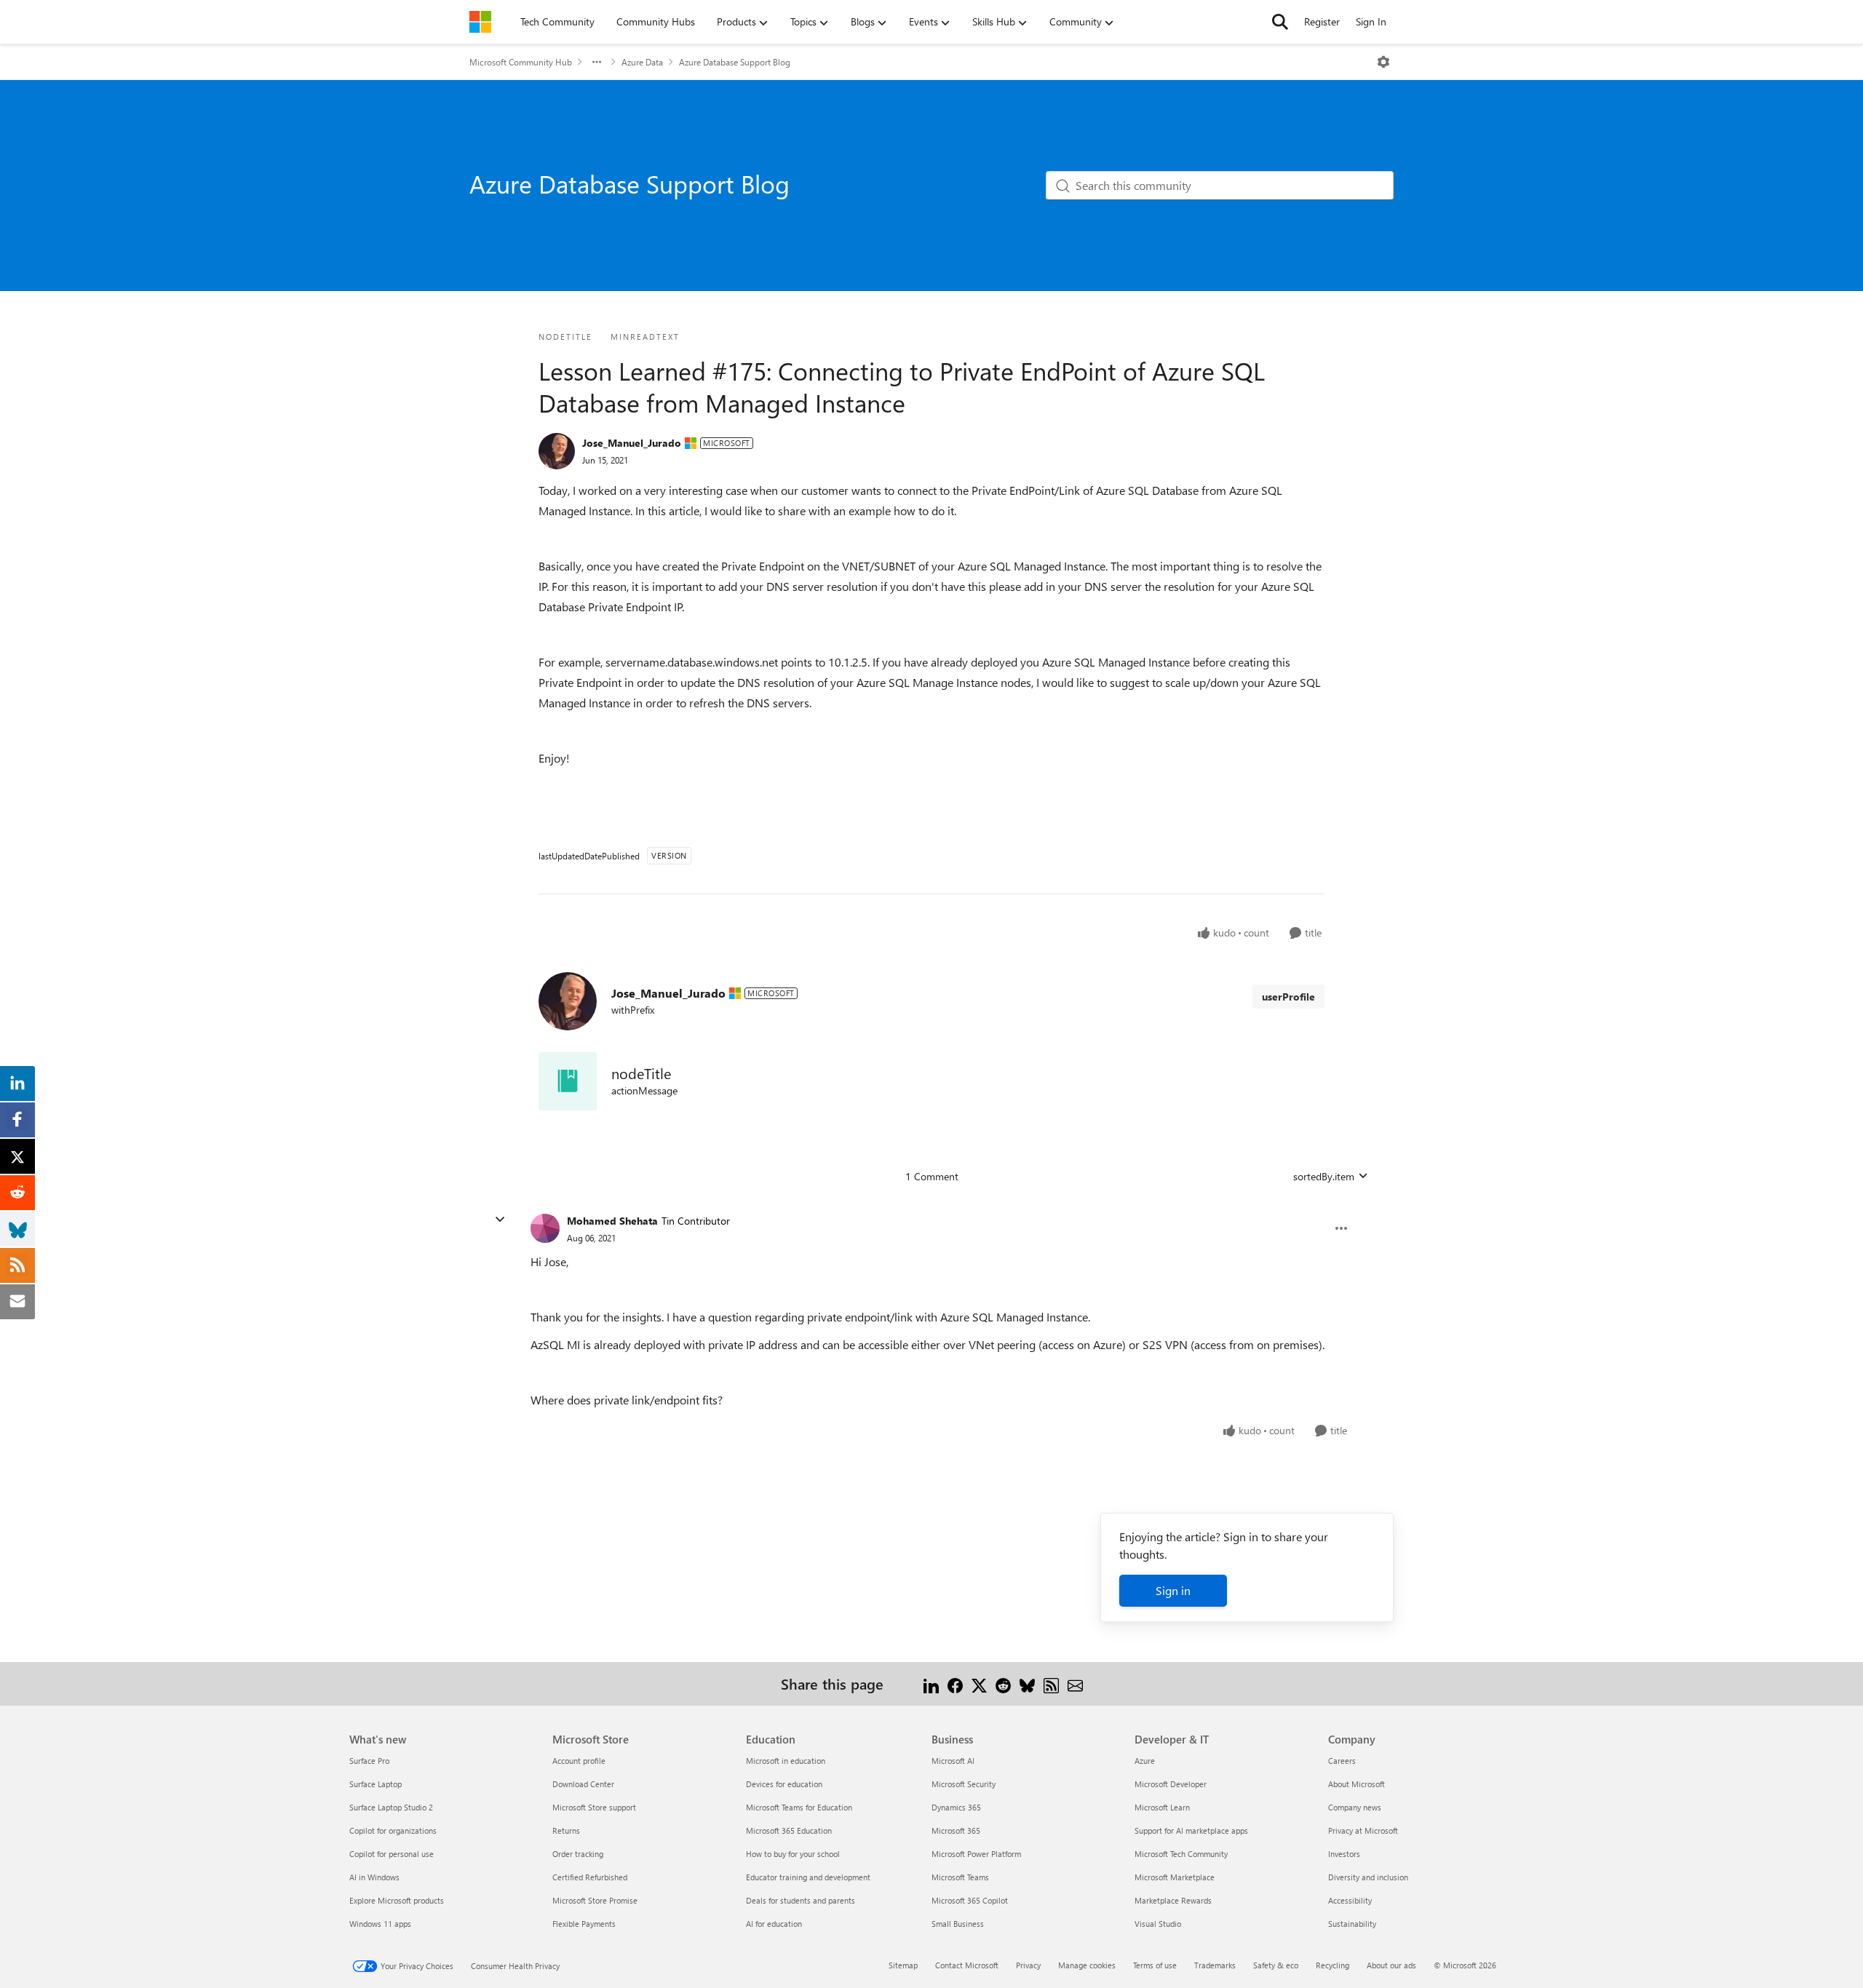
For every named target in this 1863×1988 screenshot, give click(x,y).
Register (1322, 21)
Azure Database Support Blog (735, 62)
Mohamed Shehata (612, 1221)
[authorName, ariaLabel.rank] (557, 451)
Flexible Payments (584, 1924)
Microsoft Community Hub (521, 62)
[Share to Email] (1075, 1683)
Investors (1344, 1854)
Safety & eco (1276, 1965)
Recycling (1332, 1965)
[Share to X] (979, 1683)
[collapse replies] (500, 1220)
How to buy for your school (793, 1854)
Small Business (958, 1924)
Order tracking (578, 1854)
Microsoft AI (953, 1761)
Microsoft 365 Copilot (970, 1900)
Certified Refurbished (590, 1877)
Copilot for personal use (392, 1854)
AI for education (774, 1924)
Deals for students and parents (801, 1900)
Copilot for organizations (393, 1830)
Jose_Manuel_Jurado (632, 443)
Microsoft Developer (1171, 1784)
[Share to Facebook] (955, 1683)
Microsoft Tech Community (1181, 1854)
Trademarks (1215, 1965)
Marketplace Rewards (1173, 1900)
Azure (1145, 1761)
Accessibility (1350, 1900)
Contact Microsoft (967, 1965)
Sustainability (1352, 1924)
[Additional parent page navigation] (597, 62)
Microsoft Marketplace (1175, 1877)
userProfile (1288, 997)
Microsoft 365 (956, 1830)
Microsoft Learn (1162, 1807)
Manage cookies (1087, 1965)
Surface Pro (369, 1761)
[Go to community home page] (480, 22)
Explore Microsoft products (397, 1900)
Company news (1355, 1807)
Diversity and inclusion (1368, 1877)
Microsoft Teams (960, 1877)
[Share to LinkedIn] (931, 1683)
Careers (1342, 1761)
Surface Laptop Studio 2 (391, 1807)
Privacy (1028, 1965)
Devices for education (784, 1784)
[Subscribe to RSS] (1051, 1683)
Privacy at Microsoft (1363, 1830)
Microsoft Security (964, 1784)
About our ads (1391, 1965)
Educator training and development (808, 1877)
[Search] (1280, 22)
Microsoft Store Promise (595, 1900)
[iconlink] (568, 1081)
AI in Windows (374, 1877)
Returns (566, 1830)
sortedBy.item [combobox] (1324, 1176)
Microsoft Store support (594, 1807)
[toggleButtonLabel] (1383, 62)
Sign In (1371, 21)
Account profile (579, 1761)
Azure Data (642, 62)
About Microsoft (1356, 1784)
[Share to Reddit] (1003, 1683)
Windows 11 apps (380, 1924)
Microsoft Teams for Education (799, 1807)
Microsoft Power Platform (976, 1854)
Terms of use (1155, 1965)
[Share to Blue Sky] (1027, 1683)
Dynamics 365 (956, 1807)
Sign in (1173, 1590)
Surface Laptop (376, 1784)
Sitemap (903, 1965)
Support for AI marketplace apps (1191, 1830)
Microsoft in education (786, 1761)
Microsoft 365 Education (789, 1830)
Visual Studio (1158, 1924)
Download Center (583, 1784)
